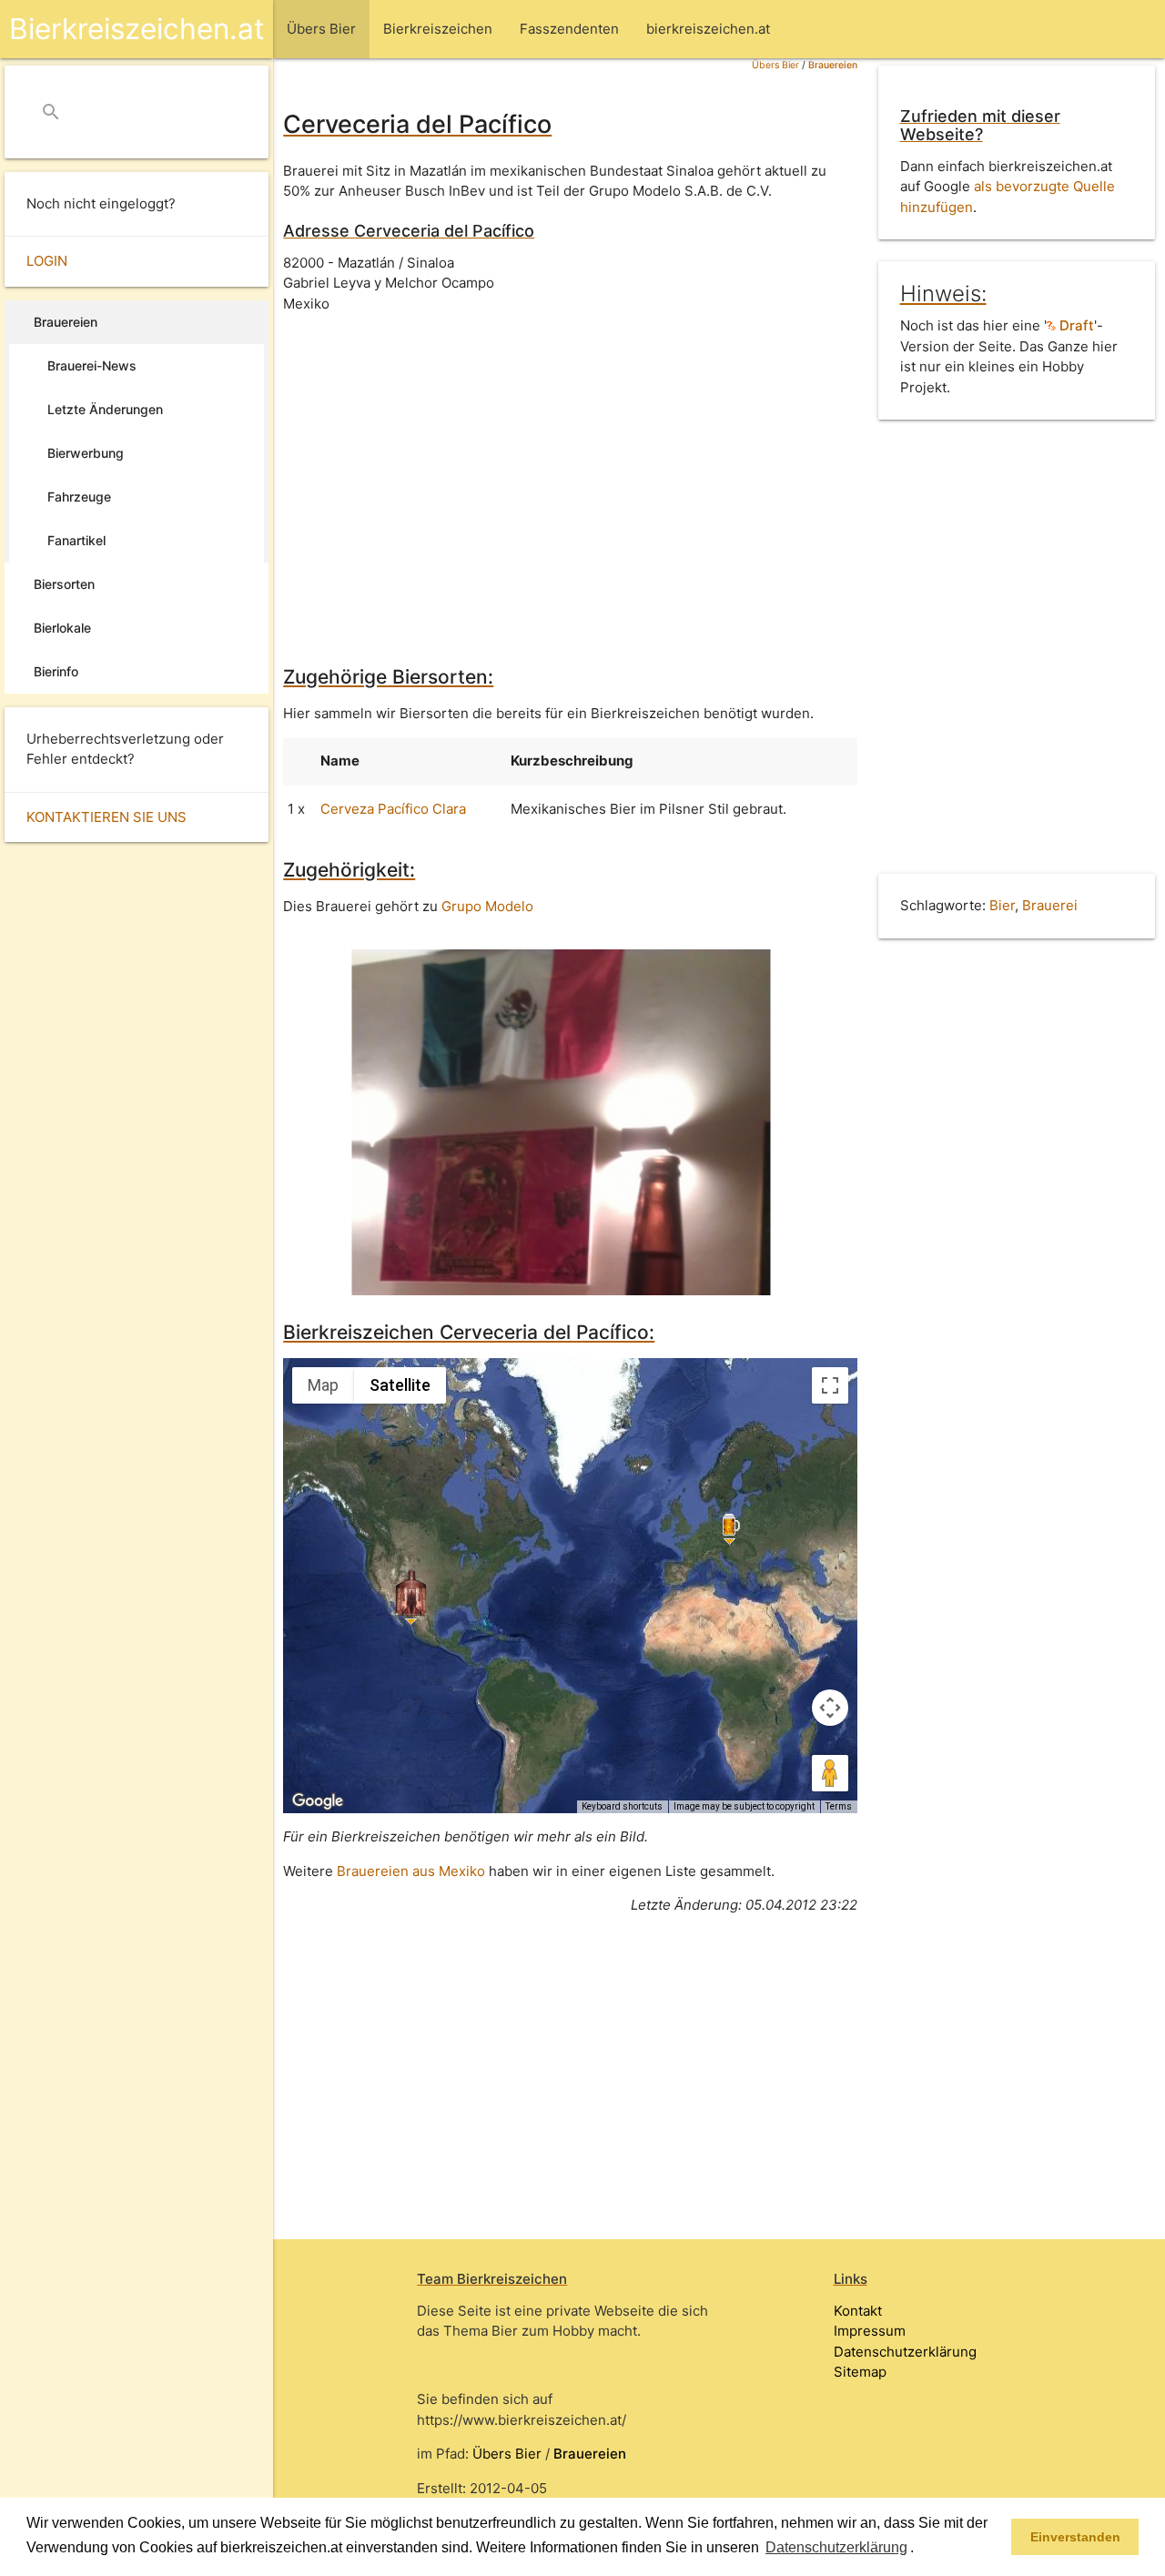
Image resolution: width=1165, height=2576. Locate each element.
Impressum (870, 2331)
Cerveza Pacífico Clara (393, 809)
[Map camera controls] (830, 1708)
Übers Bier (775, 65)
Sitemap (860, 2372)
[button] (920, 2549)
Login (47, 261)
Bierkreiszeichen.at (137, 29)
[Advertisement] (570, 476)
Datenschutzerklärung (905, 2352)
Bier (1002, 905)
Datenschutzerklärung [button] (836, 2547)
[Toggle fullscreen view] (830, 1385)
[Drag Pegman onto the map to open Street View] (830, 1773)
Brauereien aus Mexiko (411, 1871)
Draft (1075, 325)
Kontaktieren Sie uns (106, 817)
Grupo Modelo (487, 906)
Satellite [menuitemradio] (400, 1385)
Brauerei (1050, 905)
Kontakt (858, 2311)
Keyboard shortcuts (622, 1806)
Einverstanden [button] (1075, 2537)
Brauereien (833, 65)
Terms (839, 1806)
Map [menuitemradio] (323, 1385)
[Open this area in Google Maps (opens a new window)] (318, 1801)
